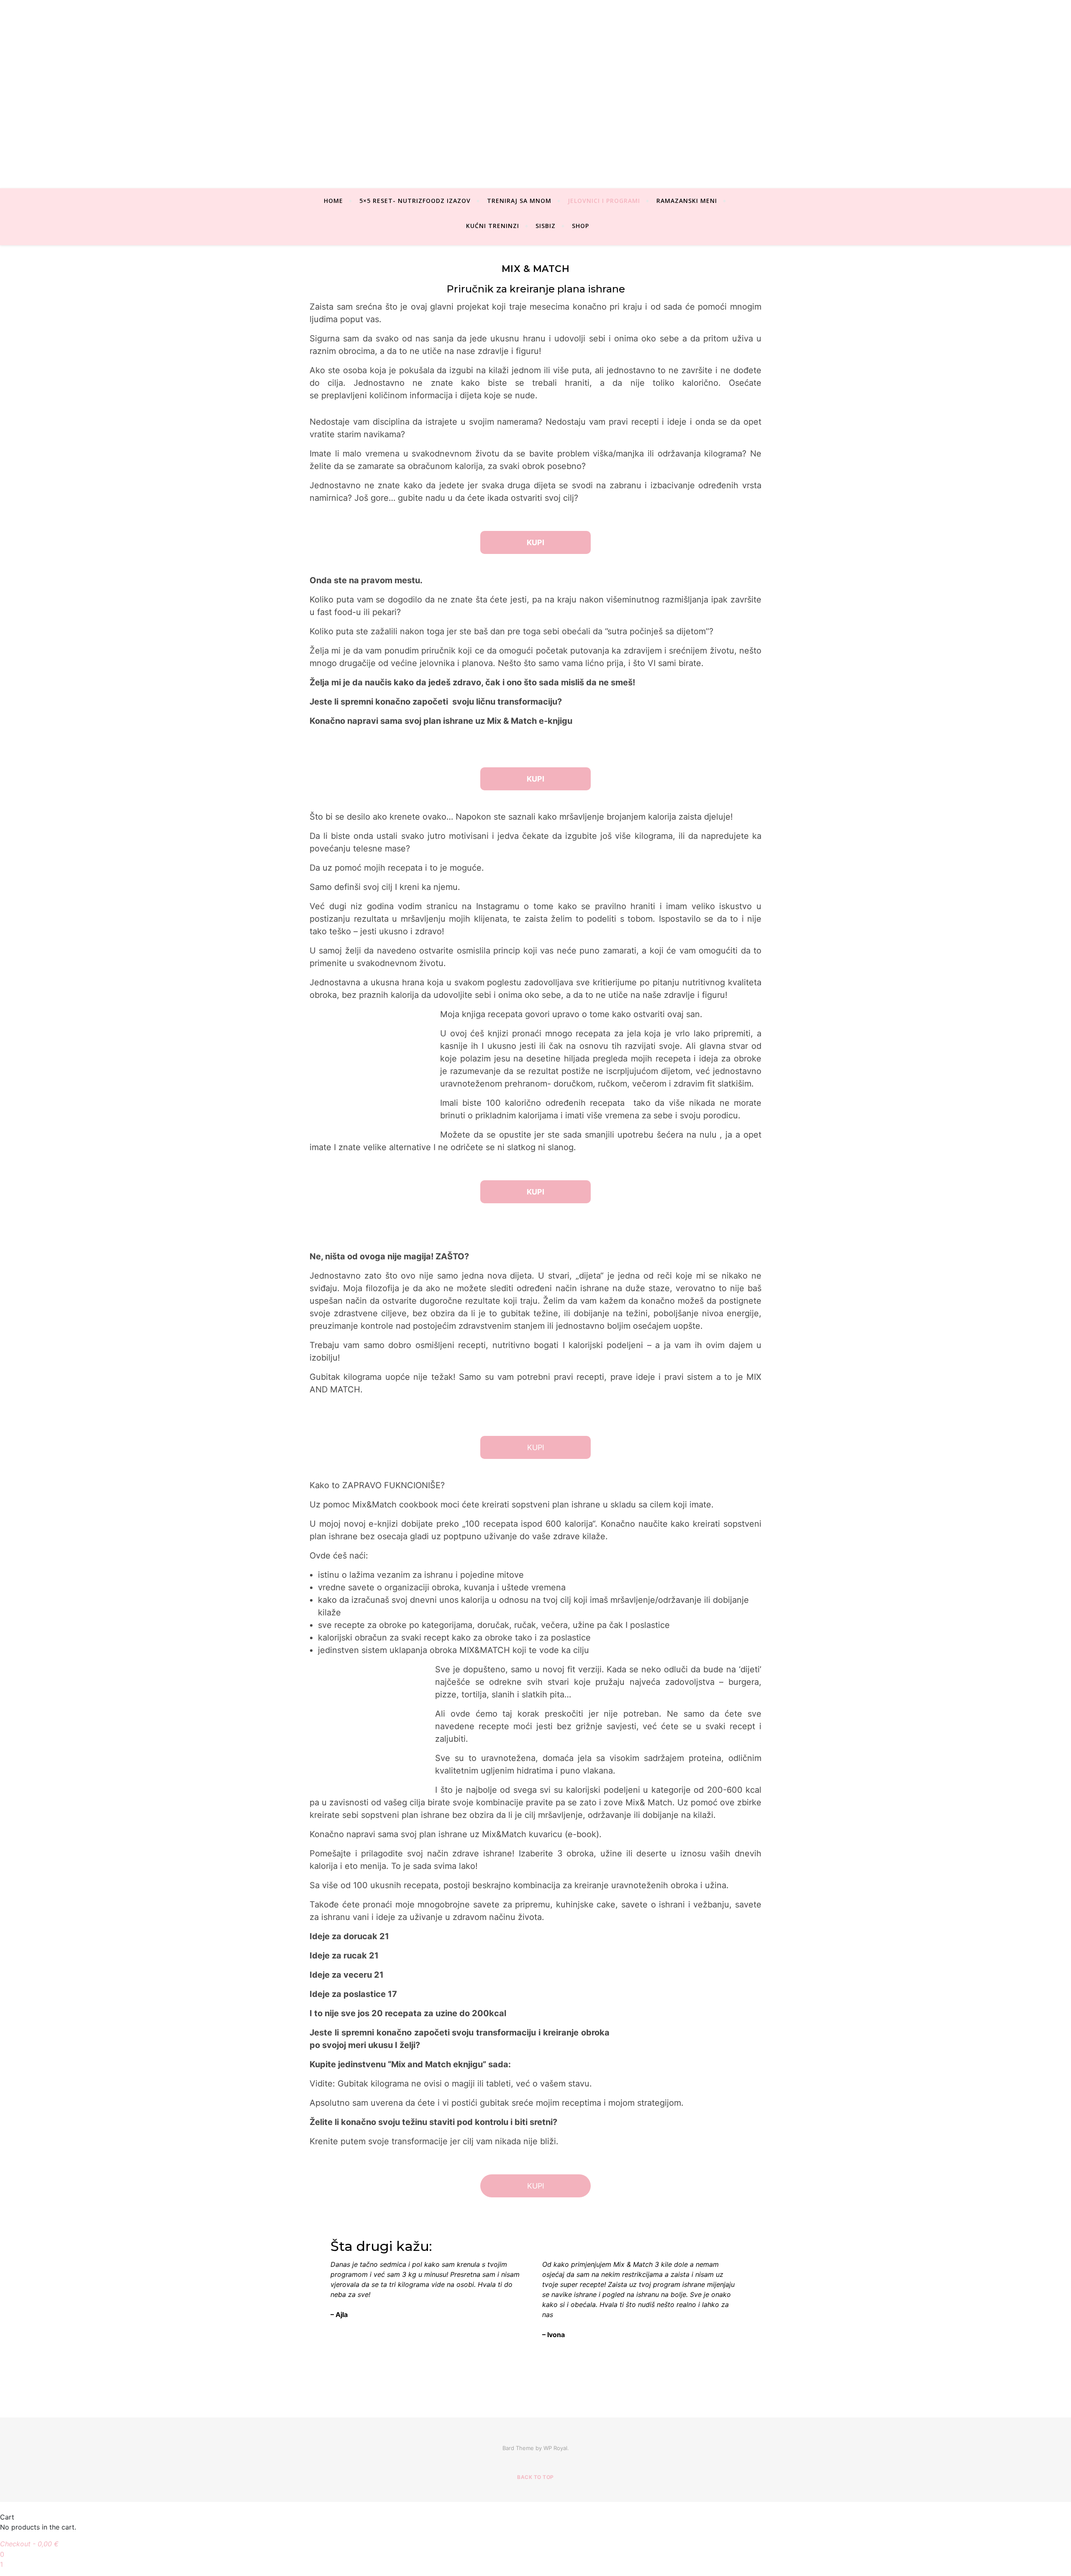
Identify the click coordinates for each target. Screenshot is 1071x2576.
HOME (333, 201)
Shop (580, 226)
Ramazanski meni (687, 201)
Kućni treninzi (493, 226)
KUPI (536, 1447)
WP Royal (555, 2448)
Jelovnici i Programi (604, 201)
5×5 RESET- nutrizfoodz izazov (415, 201)
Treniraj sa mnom (519, 201)
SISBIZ (546, 226)
